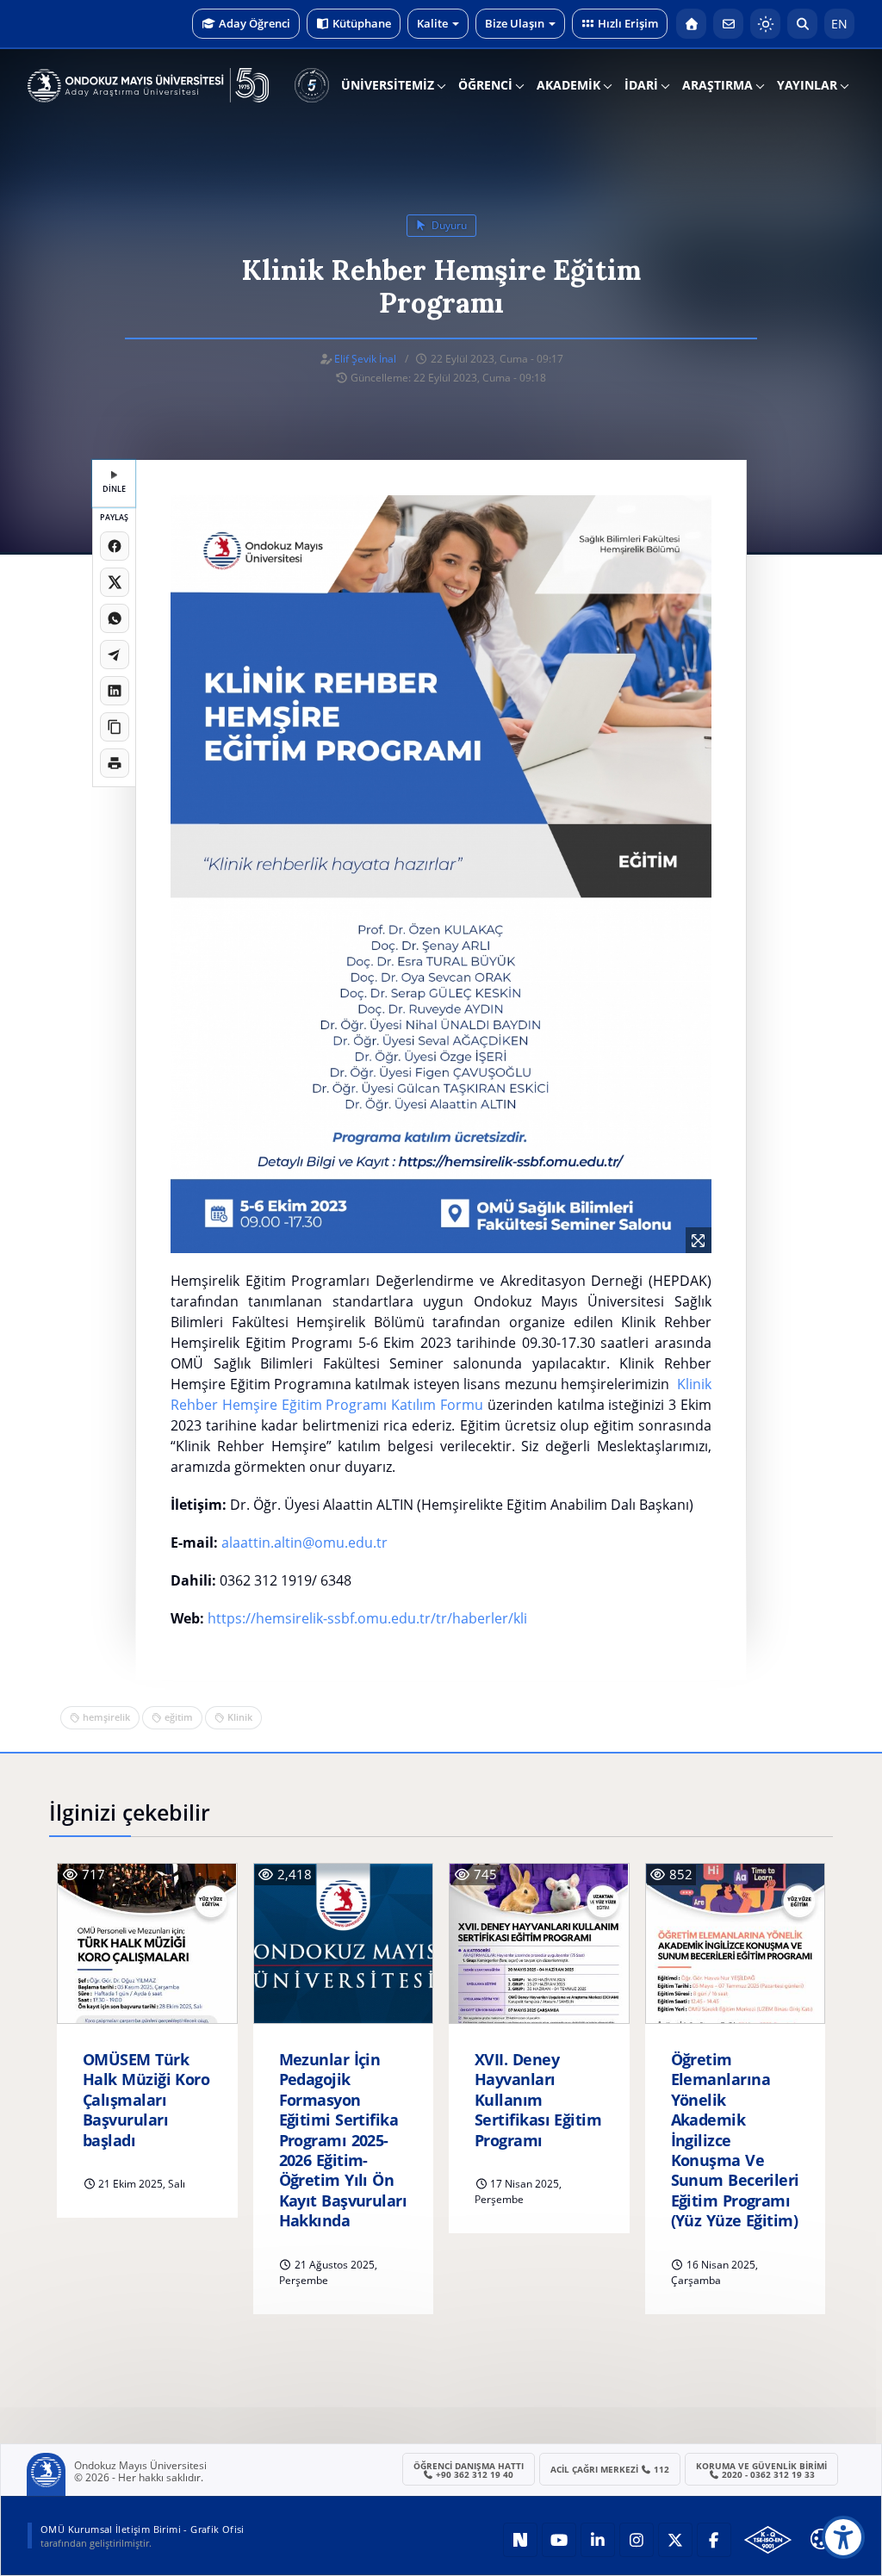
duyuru (448, 225)
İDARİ (641, 85)
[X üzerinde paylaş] (115, 582)
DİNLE (114, 489)
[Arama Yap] (802, 24)
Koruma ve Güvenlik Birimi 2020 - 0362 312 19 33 (761, 2470)
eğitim (179, 1717)
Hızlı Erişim (628, 23)
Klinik (240, 1717)
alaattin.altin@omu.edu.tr (304, 1542)
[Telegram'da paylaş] (115, 655)
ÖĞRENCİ (485, 85)
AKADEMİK (568, 85)
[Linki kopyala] (115, 727)
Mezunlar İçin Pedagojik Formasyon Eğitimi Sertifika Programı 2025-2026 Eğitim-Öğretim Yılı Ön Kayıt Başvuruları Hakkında (343, 2140)
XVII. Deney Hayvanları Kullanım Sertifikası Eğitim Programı (538, 2100)
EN (839, 24)
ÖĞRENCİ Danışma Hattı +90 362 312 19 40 (469, 2470)
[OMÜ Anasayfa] (691, 24)
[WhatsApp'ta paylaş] (115, 618)
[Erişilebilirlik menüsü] (843, 2537)
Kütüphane (362, 23)
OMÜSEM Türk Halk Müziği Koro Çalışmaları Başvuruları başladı (146, 2100)
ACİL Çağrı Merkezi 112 (610, 2469)
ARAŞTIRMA (717, 85)
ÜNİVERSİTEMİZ (388, 85)
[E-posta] (728, 24)
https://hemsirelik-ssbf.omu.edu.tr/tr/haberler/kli (367, 1618)
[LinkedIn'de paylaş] (115, 691)
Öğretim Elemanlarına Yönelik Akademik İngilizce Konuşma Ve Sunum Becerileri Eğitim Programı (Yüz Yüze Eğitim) (735, 2140)
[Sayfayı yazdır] (115, 763)
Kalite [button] (432, 23)
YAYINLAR (807, 85)
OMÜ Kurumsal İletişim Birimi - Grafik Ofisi (143, 2529)
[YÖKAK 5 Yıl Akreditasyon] (312, 85)
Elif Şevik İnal (365, 359)
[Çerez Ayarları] (821, 2539)
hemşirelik (106, 1717)
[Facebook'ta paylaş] (115, 546)
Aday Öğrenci (255, 23)
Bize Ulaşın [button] (515, 23)
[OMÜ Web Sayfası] (148, 85)
